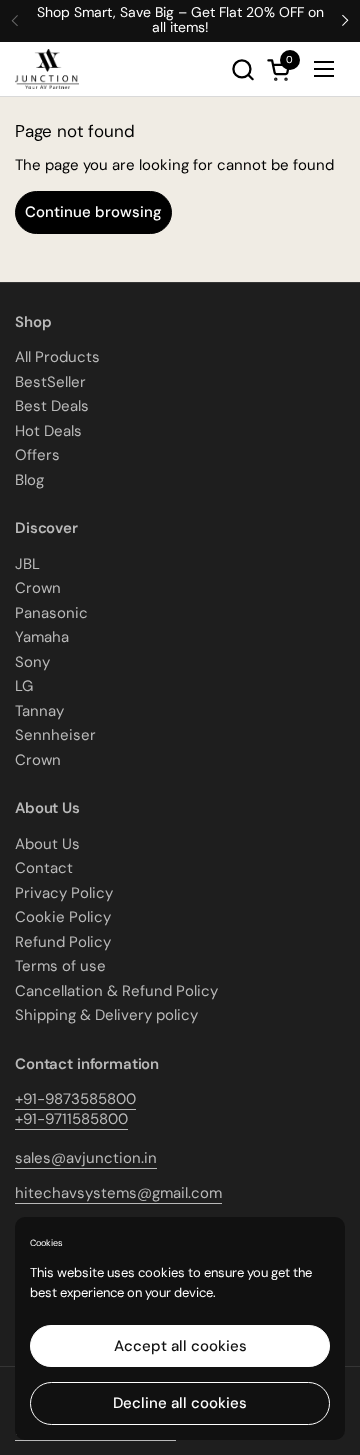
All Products (57, 357)
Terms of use (60, 966)
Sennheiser (55, 735)
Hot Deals (48, 431)
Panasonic (51, 613)
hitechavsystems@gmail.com (118, 1193)
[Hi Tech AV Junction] (47, 69)
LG (24, 686)
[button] (242, 69)
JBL (27, 564)
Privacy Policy (64, 893)
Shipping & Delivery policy (106, 1015)
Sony (32, 662)
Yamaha (42, 637)
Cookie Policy (63, 917)
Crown (38, 588)
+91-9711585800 (71, 1119)
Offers (37, 455)
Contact (44, 868)
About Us (47, 844)
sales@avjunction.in (86, 1158)
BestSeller (50, 382)
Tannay (39, 711)
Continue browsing (93, 212)
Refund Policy (63, 942)
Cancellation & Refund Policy (116, 991)
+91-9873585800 (75, 1099)
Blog (29, 480)
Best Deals (52, 406)
